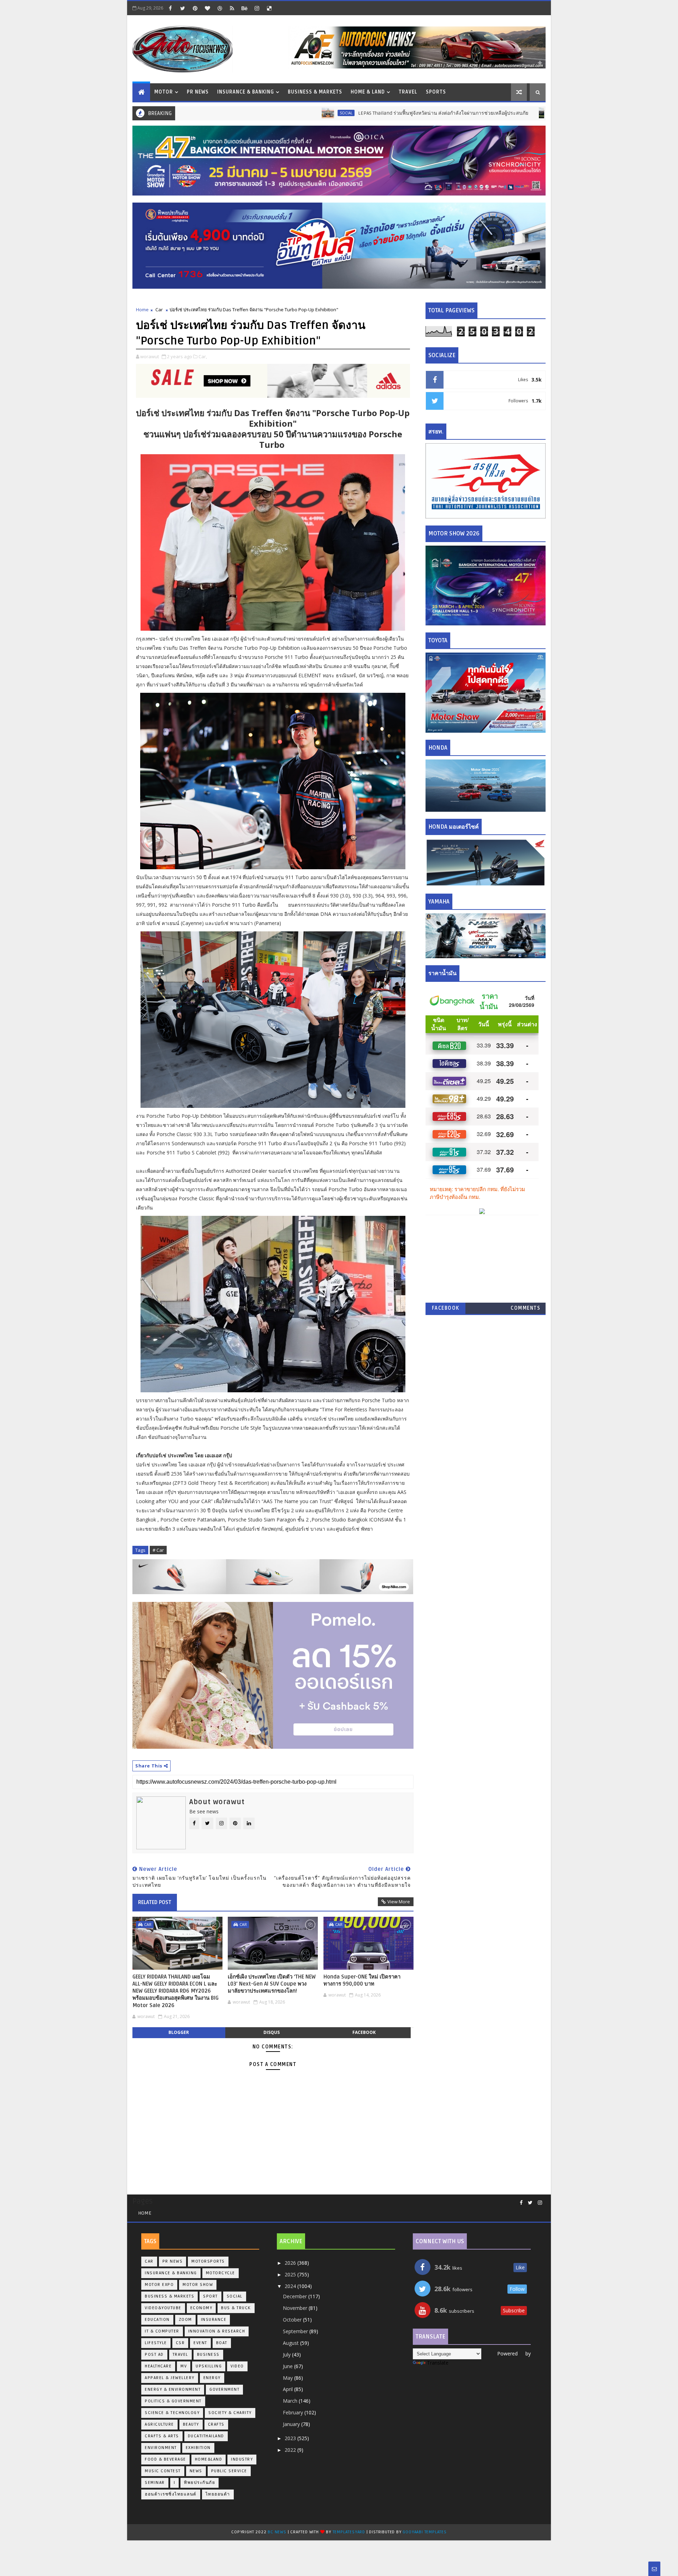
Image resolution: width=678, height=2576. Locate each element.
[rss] (232, 8)
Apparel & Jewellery (170, 2378)
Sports (436, 92)
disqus (272, 2032)
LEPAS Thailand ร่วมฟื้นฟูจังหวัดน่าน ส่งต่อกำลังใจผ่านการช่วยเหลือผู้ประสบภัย (361, 113)
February (294, 2412)
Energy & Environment (173, 2389)
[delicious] (269, 8)
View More (399, 1902)
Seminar (155, 2483)
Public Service (229, 2471)
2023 (291, 2438)
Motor (164, 92)
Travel (408, 92)
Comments (525, 1308)
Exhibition (198, 2448)
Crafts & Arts (162, 2436)
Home (142, 310)
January (292, 2424)
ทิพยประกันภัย (200, 2483)
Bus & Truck (486, 113)
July (287, 2355)
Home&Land (209, 2459)
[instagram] (257, 8)
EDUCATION (157, 2320)
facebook (364, 2032)
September (296, 2331)
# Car (158, 1550)
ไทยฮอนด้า (218, 2494)
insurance (214, 2320)
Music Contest (163, 2471)
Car (159, 310)
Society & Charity (230, 2413)
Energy (212, 2378)
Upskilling (209, 2366)
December (296, 2296)
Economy (201, 2308)
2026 (291, 2263)
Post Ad (154, 2355)
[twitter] (183, 8)
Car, (203, 356)
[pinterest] (195, 8)
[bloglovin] (207, 8)
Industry (242, 2459)
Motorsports (208, 2261)
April (289, 2389)
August (292, 2343)
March (291, 2401)
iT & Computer (162, 2331)
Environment (161, 2448)
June (289, 2366)
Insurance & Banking (246, 92)
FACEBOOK (446, 1308)
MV (184, 2366)
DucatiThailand (206, 2436)
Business (208, 2355)
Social (264, 113)
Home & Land (368, 92)
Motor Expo (159, 2285)
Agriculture (159, 2424)
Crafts (216, 2424)
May (289, 2378)
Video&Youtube (163, 2308)
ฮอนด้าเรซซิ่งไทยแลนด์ (171, 2494)
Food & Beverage (165, 2459)
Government (224, 2389)
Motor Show (198, 2285)
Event (200, 2343)
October (293, 2320)
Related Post (155, 1902)
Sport (210, 2296)
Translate (438, 2363)
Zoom (185, 2320)
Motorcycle (221, 2273)
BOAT (222, 2343)
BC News (278, 2532)
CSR (180, 2343)
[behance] (244, 8)
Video (237, 2366)
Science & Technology (172, 2413)
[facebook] (170, 8)
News (196, 2471)
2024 (291, 2286)
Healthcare (158, 2366)
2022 (291, 2450)
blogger (179, 2032)
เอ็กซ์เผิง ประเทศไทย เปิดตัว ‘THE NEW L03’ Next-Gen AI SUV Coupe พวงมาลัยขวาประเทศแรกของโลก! (272, 1984)
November (296, 2308)
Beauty (191, 2424)
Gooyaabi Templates (424, 2532)
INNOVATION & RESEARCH (217, 2331)
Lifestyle (156, 2343)
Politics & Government (173, 2401)
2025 (291, 2274)
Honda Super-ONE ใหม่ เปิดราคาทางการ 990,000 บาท (362, 1980)
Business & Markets (315, 92)
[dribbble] (220, 8)
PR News (198, 92)
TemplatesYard (349, 2532)
